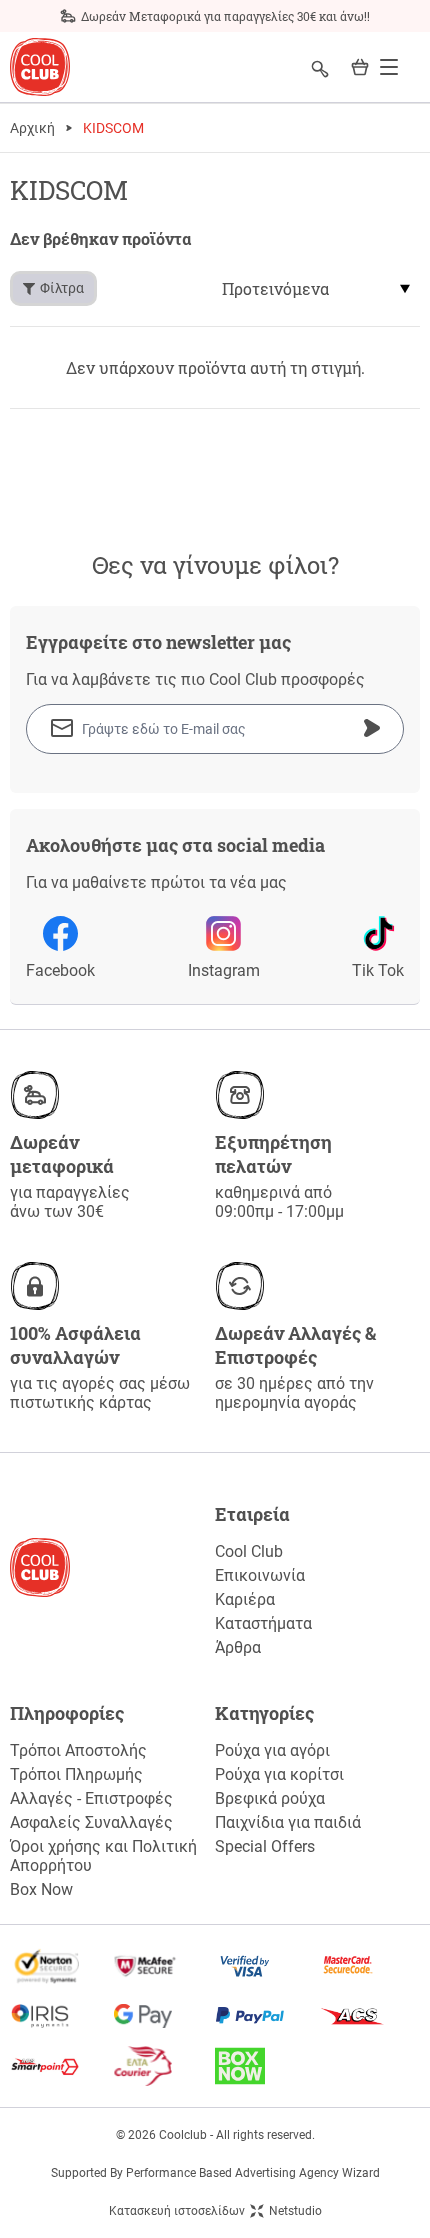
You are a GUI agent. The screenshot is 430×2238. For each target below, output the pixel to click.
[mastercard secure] (369, 1966)
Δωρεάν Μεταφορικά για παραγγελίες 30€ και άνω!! (225, 16)
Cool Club (249, 1551)
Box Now (41, 1889)
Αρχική (32, 128)
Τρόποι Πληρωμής (76, 1774)
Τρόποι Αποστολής (78, 1750)
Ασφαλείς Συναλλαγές (91, 1822)
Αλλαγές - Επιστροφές (91, 1798)
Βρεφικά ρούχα (270, 1798)
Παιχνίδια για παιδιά (288, 1822)
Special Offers (265, 1846)
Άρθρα (238, 1647)
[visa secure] (266, 1966)
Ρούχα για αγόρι (272, 1750)
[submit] (372, 728)
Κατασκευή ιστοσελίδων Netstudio (215, 2211)
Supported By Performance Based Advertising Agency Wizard (215, 2173)
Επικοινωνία (260, 1575)
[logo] (40, 67)
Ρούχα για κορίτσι (279, 1774)
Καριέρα (245, 1599)
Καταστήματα (263, 1623)
